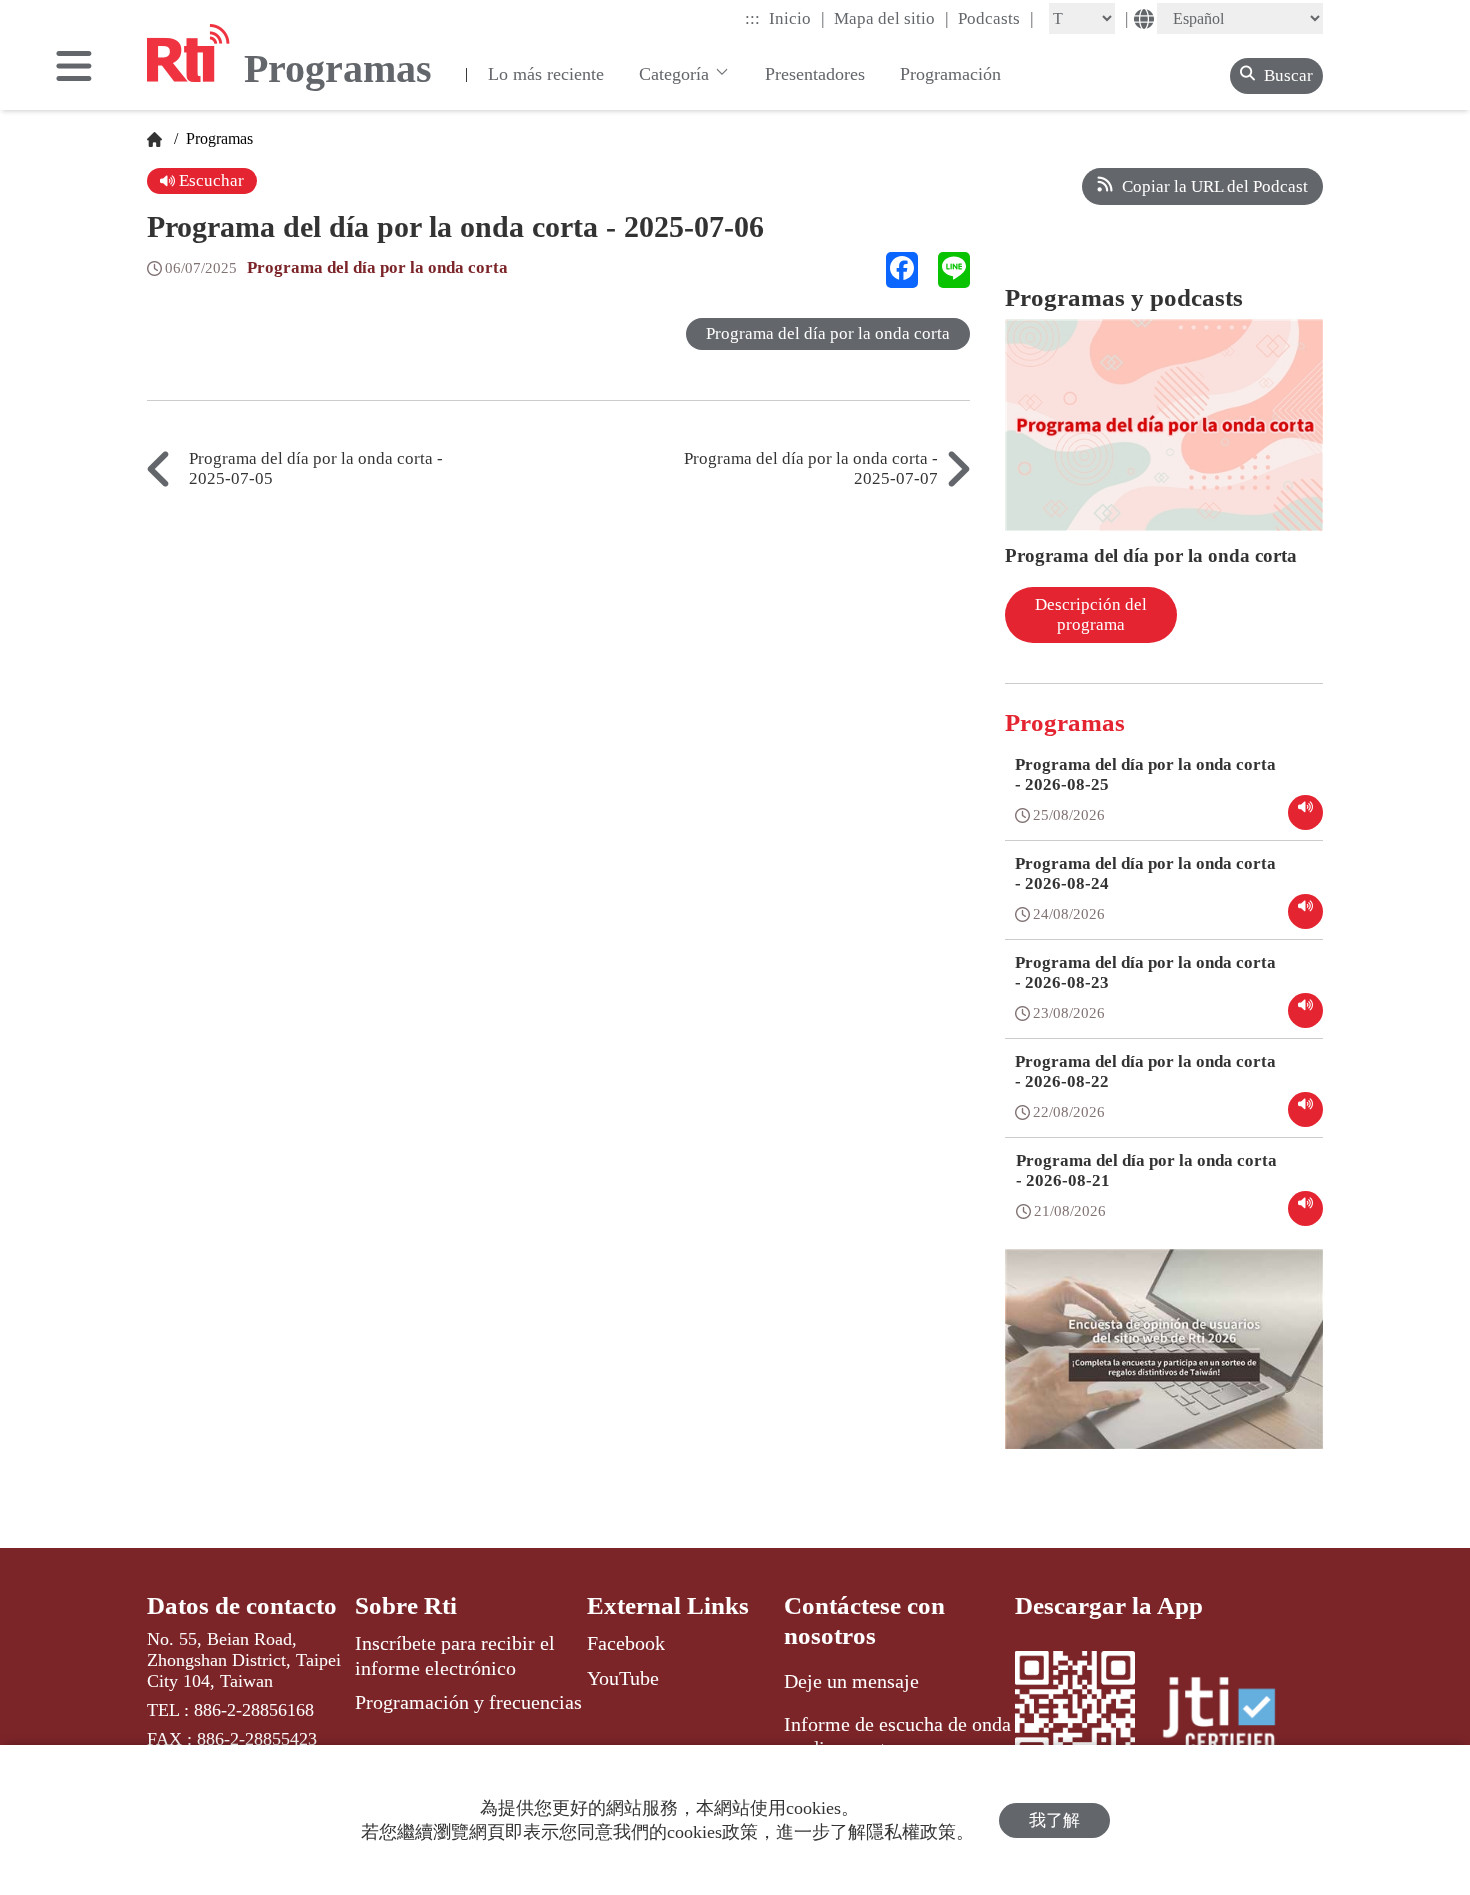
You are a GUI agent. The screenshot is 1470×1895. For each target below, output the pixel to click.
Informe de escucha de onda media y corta (897, 1736)
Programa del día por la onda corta (377, 267)
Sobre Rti (406, 1605)
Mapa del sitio (891, 18)
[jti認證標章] (1231, 1717)
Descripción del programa (1091, 614)
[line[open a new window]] (954, 270)
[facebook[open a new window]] (902, 270)
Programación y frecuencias (468, 1702)
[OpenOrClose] (74, 68)
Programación (950, 74)
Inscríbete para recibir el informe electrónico (455, 1655)
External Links (668, 1605)
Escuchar (209, 180)
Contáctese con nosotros (864, 1620)
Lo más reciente (546, 74)
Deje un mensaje (851, 1681)
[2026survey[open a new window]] (1164, 1364)
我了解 (1054, 1820)
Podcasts (996, 18)
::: (752, 18)
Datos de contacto (242, 1605)
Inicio (797, 18)
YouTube (623, 1678)
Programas (217, 138)
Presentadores (815, 74)
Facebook (626, 1643)
